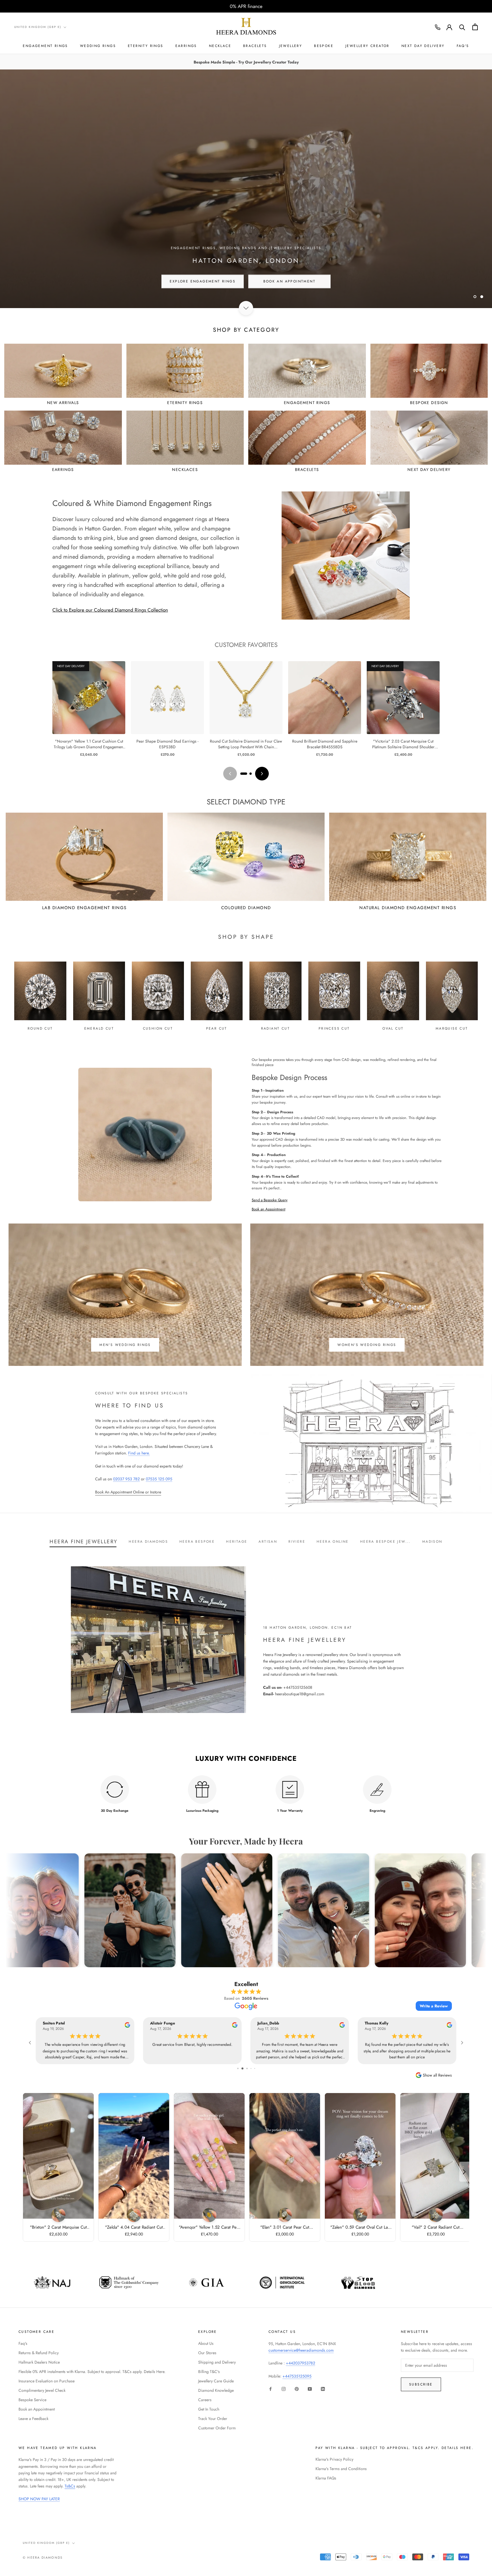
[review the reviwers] (127, 2026)
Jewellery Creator (367, 46)
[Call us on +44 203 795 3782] (438, 27)
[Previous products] (230, 774)
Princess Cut (334, 1028)
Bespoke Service (32, 2400)
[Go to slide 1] (244, 774)
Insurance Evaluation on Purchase (47, 2381)
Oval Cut (393, 1028)
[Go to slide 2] (251, 774)
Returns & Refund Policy (39, 2353)
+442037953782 (301, 2363)
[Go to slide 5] (242, 2068)
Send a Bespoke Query (270, 1200)
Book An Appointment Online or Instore (128, 1492)
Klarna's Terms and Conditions (341, 2469)
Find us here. (139, 1453)
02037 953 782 (126, 1479)
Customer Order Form (217, 2428)
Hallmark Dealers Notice (39, 2362)
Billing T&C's (209, 2372)
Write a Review (434, 2006)
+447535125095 (297, 2376)
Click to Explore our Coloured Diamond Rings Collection (110, 610)
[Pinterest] (297, 2389)
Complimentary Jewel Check (42, 2390)
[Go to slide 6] (247, 2068)
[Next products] (262, 774)
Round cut (40, 1028)
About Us (206, 2343)
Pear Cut (217, 1028)
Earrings (186, 46)
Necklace (220, 46)
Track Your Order (213, 2419)
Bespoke (324, 46)
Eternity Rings (146, 46)
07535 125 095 (159, 1479)
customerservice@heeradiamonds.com (301, 2350)
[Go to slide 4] (238, 2068)
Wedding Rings (98, 46)
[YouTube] (310, 2389)
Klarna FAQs (326, 2478)
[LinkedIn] (323, 2389)
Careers (205, 2400)
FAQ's (463, 46)
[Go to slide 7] (251, 2068)
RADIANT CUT (275, 1028)
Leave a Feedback (33, 2419)
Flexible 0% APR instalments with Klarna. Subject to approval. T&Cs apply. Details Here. (92, 2372)
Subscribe (421, 2384)
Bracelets (255, 46)
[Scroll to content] (246, 308)
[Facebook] (270, 2389)
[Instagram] (284, 2389)
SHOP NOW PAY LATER (39, 2499)
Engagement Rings (45, 46)
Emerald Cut (99, 1028)
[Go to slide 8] (255, 2068)
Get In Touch (209, 2409)
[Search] (462, 27)
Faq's (23, 2343)
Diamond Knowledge (216, 2390)
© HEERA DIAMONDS (43, 2557)
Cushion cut (158, 1028)
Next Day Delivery (423, 46)
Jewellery (291, 46)
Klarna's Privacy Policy (334, 2459)
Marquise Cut (452, 1028)
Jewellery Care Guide (216, 2381)
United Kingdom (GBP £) (38, 27)
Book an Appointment (268, 1209)
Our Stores (207, 2353)
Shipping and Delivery (217, 2362)
